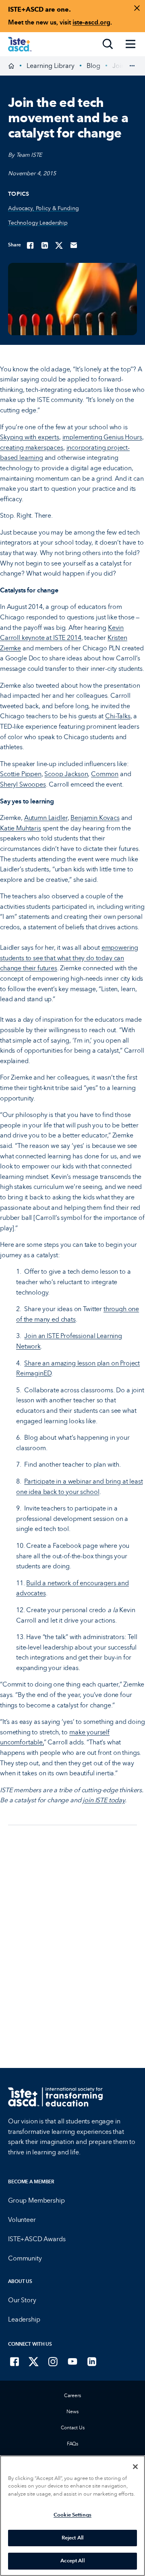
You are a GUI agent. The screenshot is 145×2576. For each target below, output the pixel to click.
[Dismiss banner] (137, 8)
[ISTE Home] (20, 44)
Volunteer (22, 2220)
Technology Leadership (38, 223)
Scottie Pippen (21, 774)
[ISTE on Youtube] (72, 2361)
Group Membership (36, 2200)
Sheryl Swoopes (23, 784)
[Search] (108, 44)
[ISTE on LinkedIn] (92, 2361)
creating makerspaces (32, 448)
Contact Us (73, 2428)
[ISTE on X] (34, 2361)
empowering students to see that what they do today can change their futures (69, 958)
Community (25, 2258)
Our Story (22, 2300)
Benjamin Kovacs (95, 818)
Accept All (72, 2561)
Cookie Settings (72, 2515)
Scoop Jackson (66, 774)
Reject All (72, 2538)
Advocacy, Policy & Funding (43, 208)
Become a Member (31, 2182)
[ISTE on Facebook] (14, 2361)
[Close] (135, 2467)
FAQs (73, 2444)
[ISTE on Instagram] (53, 2361)
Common (105, 774)
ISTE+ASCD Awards (37, 2239)
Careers (72, 2396)
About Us (20, 2281)
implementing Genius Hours (102, 437)
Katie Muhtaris (21, 828)
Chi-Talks (118, 716)
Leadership (24, 2319)
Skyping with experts (30, 437)
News (72, 2412)
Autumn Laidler (46, 818)
